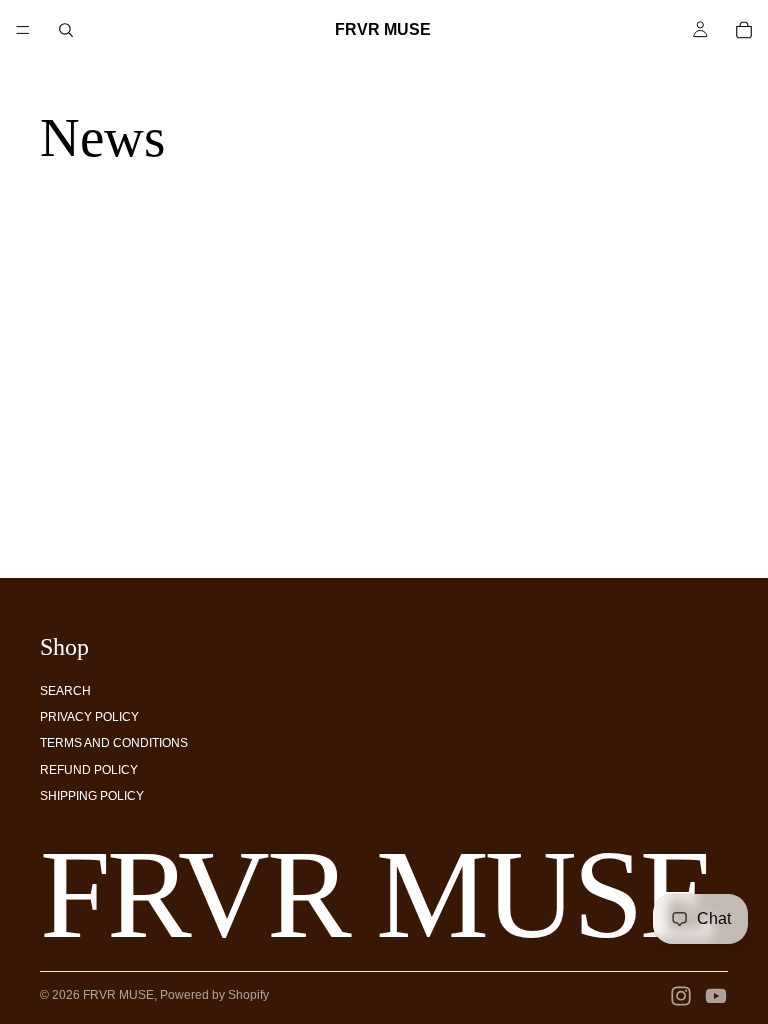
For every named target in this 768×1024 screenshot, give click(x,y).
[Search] (66, 30)
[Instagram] (681, 996)
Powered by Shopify (214, 995)
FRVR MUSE (118, 995)
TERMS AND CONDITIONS (114, 743)
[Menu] (23, 30)
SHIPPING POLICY (92, 796)
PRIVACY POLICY (89, 717)
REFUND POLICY (89, 770)
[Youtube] (716, 996)
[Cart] (744, 30)
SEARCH (65, 691)
